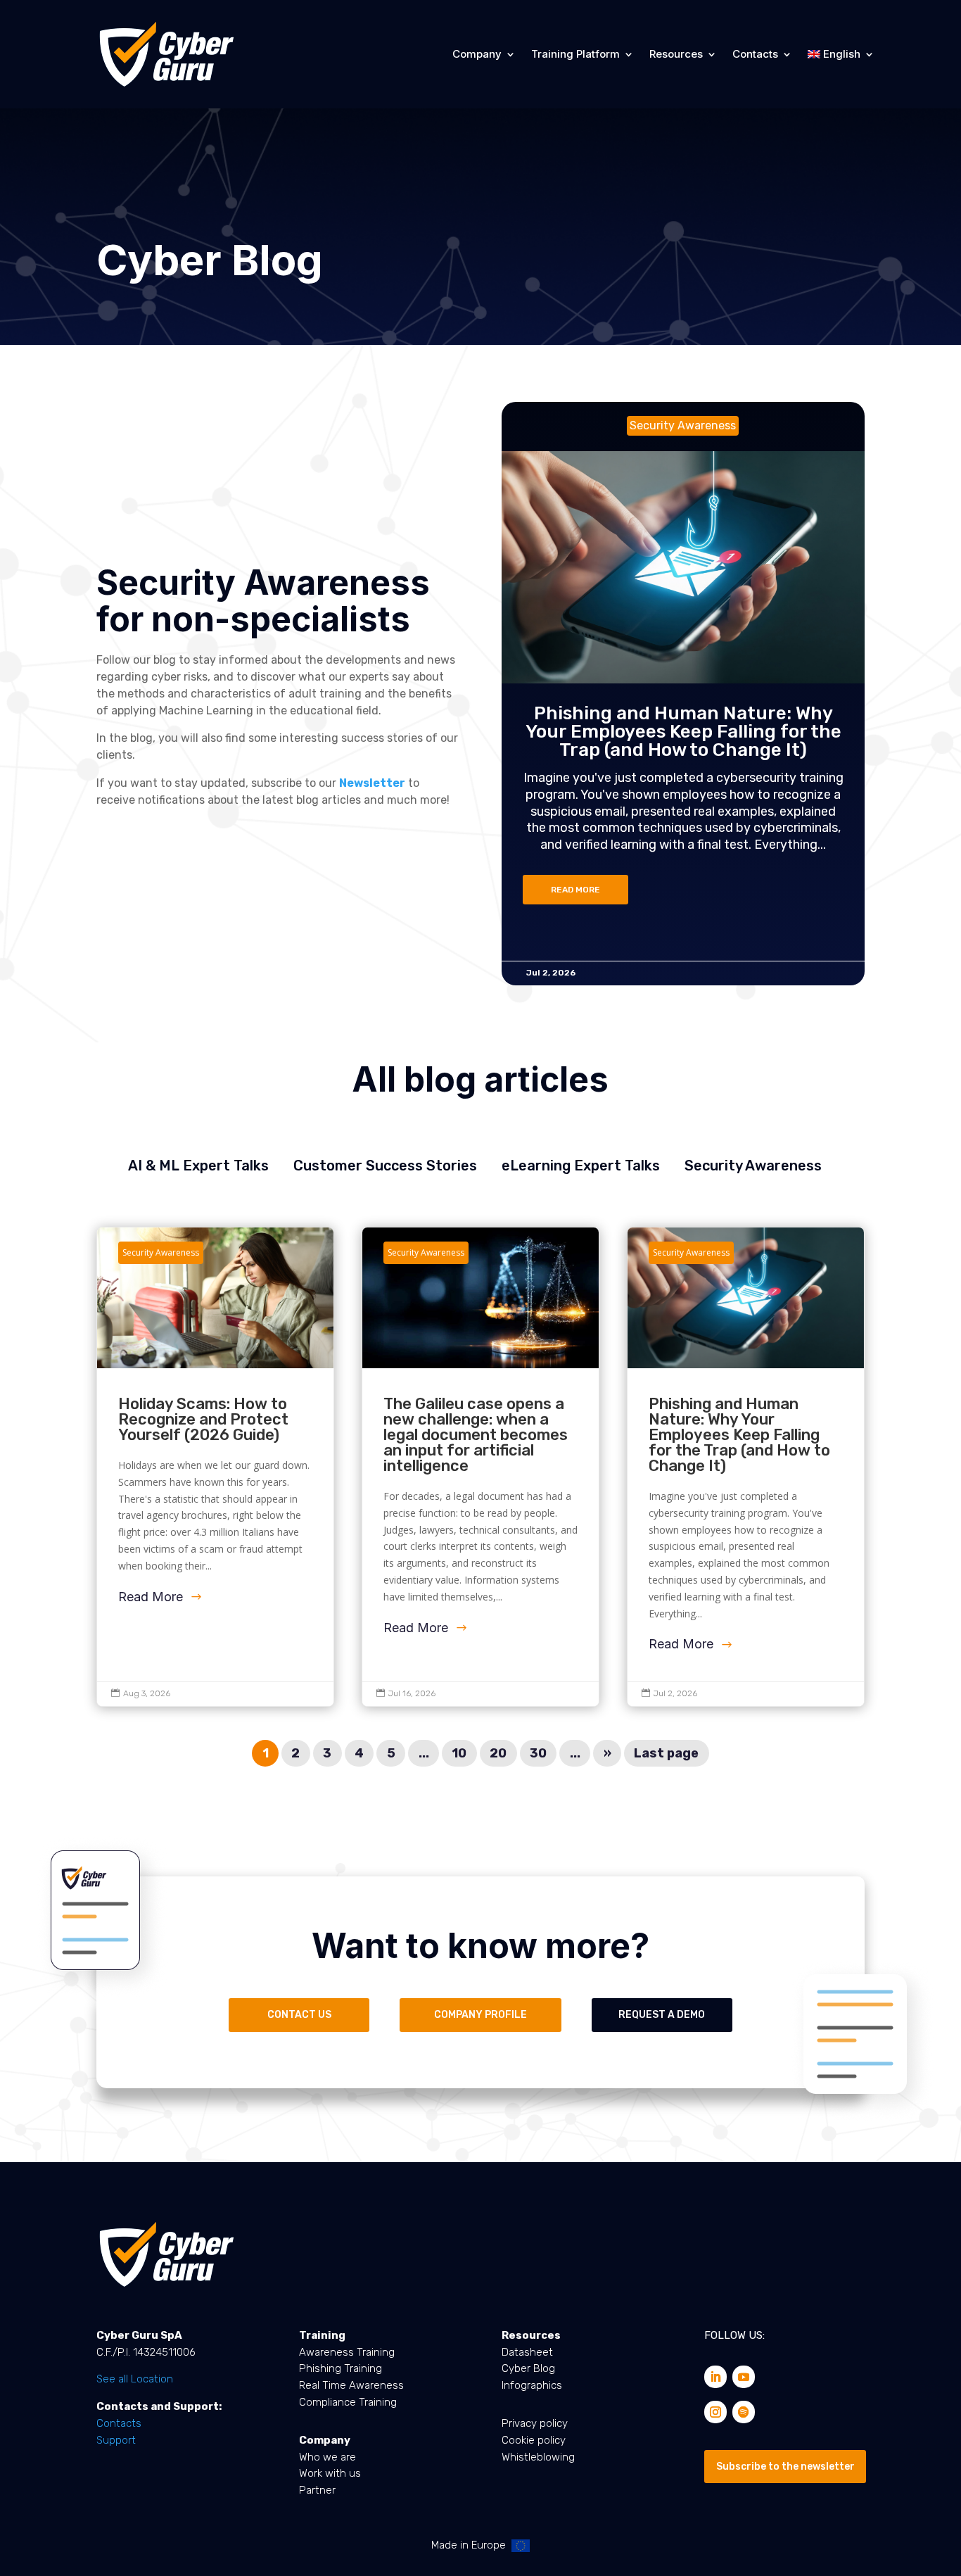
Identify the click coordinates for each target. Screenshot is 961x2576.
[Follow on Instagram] (715, 2412)
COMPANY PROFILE (480, 2015)
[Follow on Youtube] (744, 2377)
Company (477, 54)
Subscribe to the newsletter (785, 2467)
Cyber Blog (528, 2368)
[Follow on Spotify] (744, 2412)
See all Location (135, 2379)
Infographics (532, 2385)
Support (116, 2440)
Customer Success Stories (385, 1166)
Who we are (327, 2457)
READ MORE (575, 890)
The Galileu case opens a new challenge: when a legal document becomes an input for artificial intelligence (481, 1467)
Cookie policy (534, 2440)
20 (498, 1753)
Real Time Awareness (351, 2385)
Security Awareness (753, 1166)
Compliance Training (348, 2402)
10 (459, 1753)
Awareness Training (347, 2352)
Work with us (330, 2473)
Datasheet (527, 2352)
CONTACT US (299, 2015)
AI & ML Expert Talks (198, 1166)
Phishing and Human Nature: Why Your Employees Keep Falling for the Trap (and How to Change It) (683, 732)
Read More (151, 1597)
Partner (317, 2490)
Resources (676, 54)
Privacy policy (535, 2423)
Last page (666, 1753)
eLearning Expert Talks (581, 1166)
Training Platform (575, 54)
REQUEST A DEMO (662, 2015)
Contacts (755, 54)
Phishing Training (341, 2368)
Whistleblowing (538, 2457)
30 (538, 1753)
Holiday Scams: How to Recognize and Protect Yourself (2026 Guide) (216, 1467)
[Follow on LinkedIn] (715, 2377)
